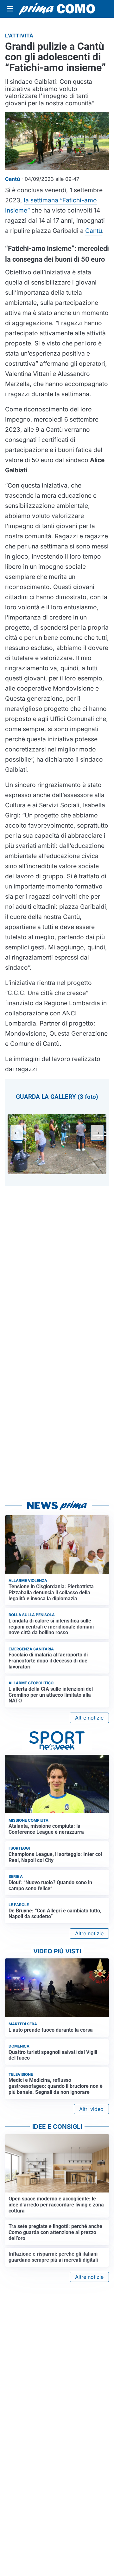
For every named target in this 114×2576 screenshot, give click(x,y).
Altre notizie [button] (89, 1718)
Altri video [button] (91, 2109)
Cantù (94, 231)
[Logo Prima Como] (57, 9)
